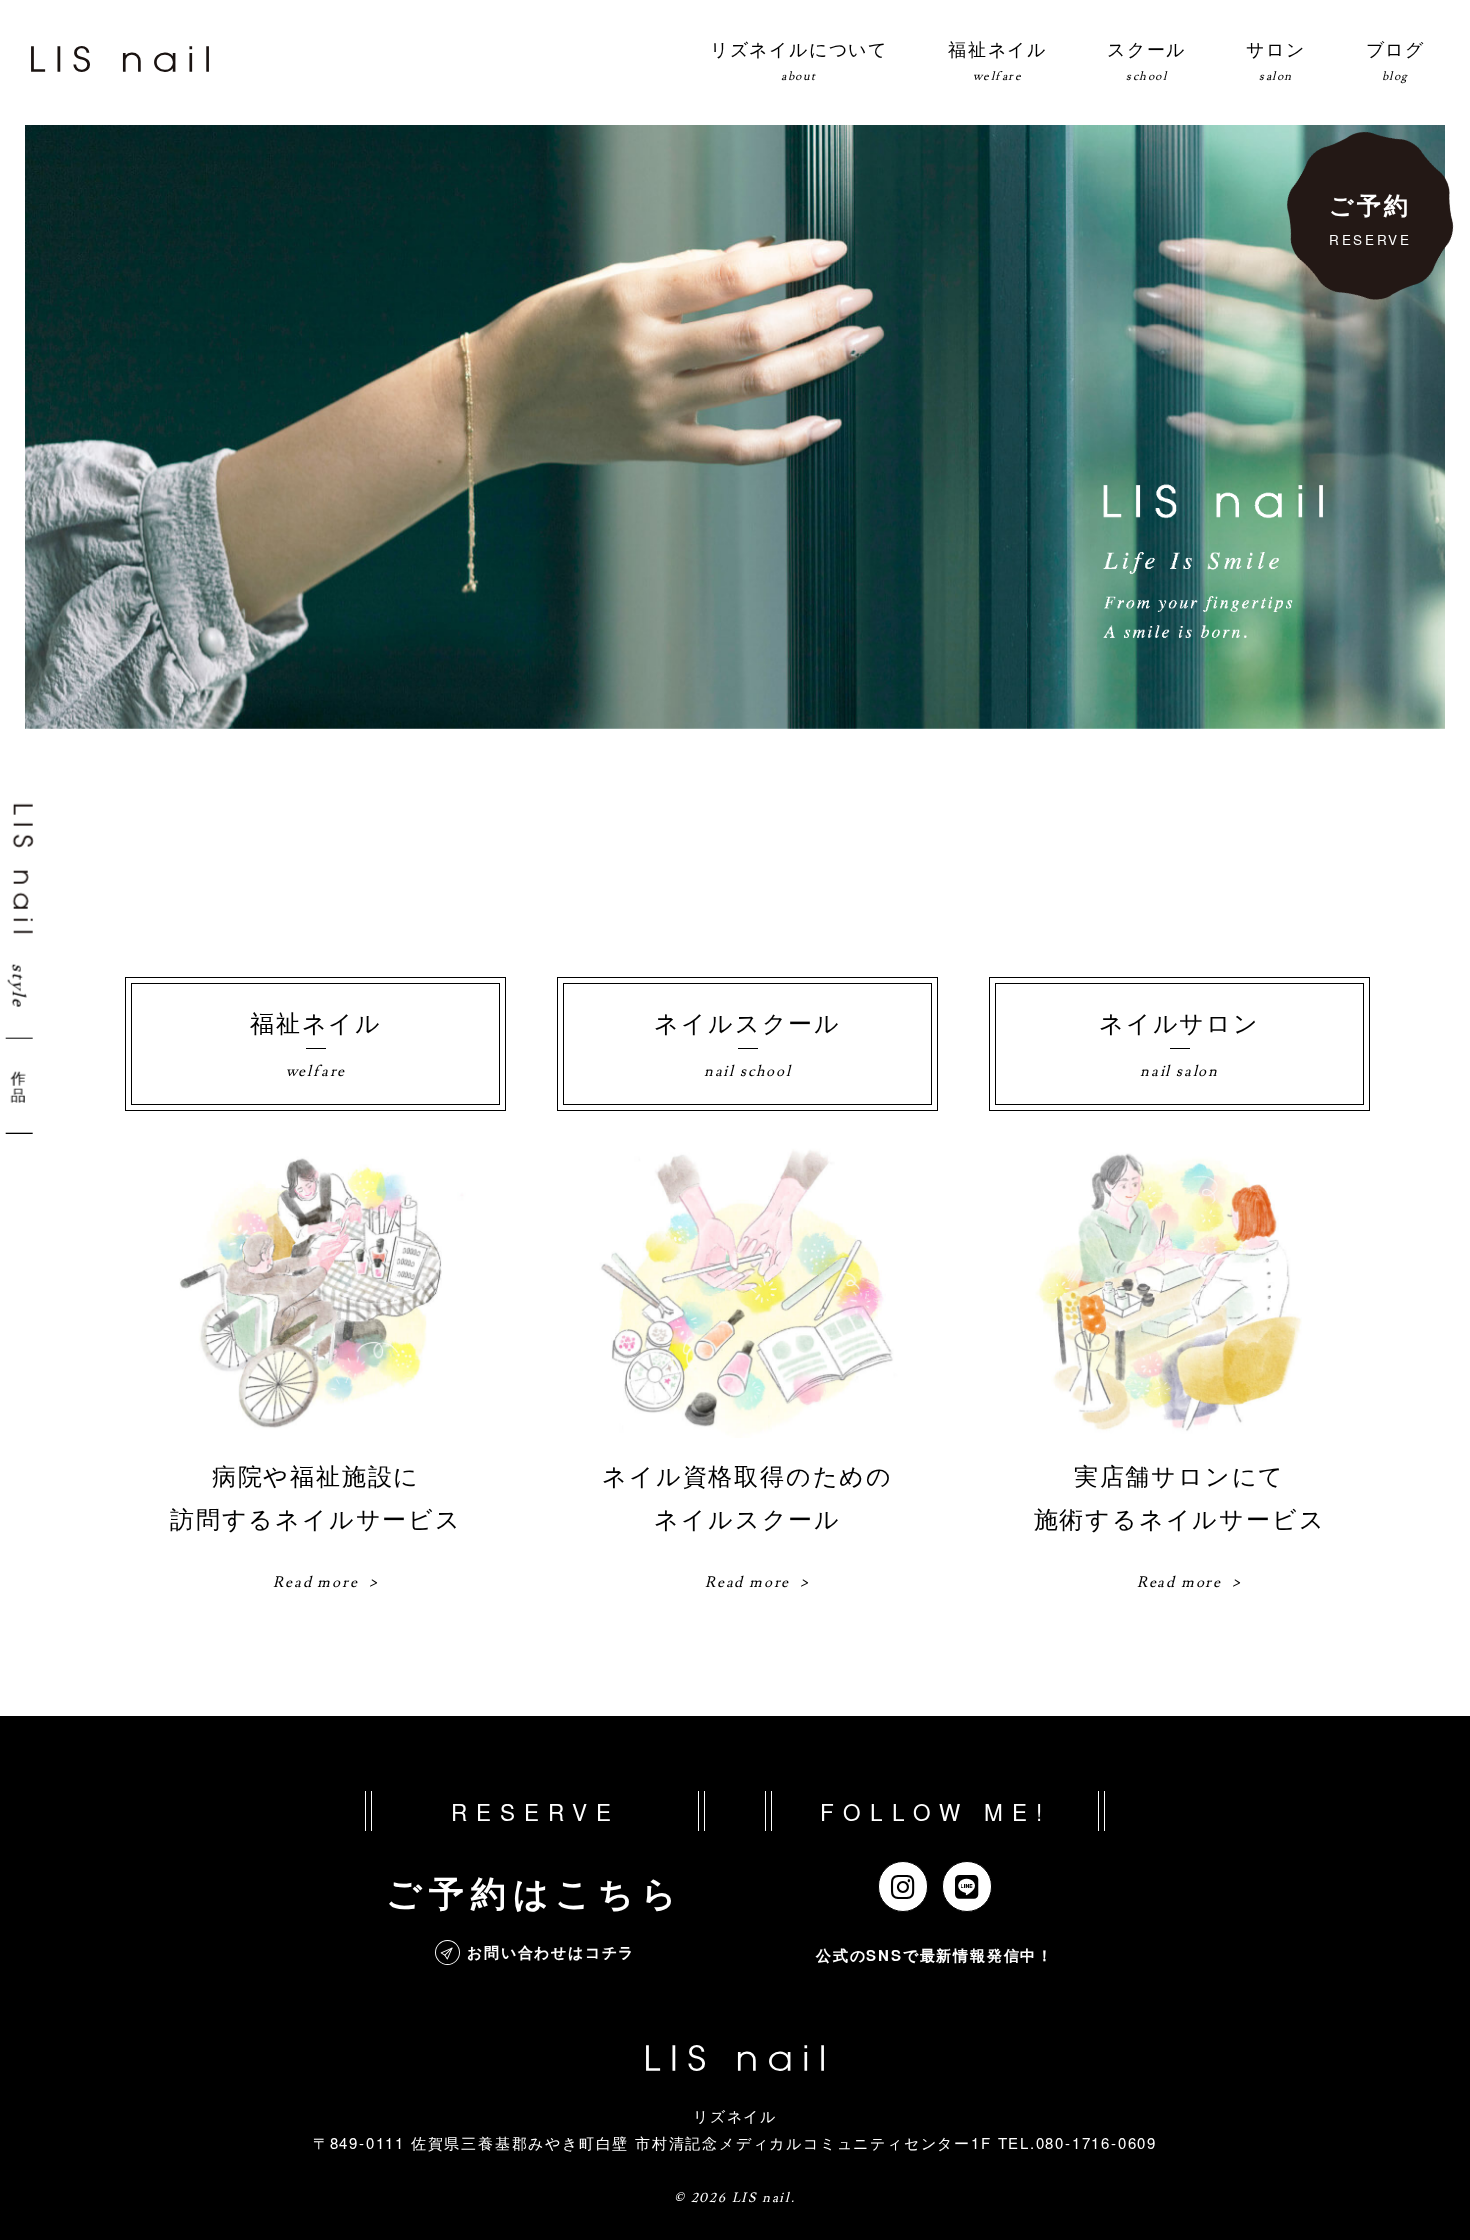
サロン (1275, 59)
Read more (315, 1582)
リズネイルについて (799, 59)
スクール (1146, 59)
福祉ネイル (997, 59)
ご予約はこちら (535, 1892)
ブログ (1395, 59)
